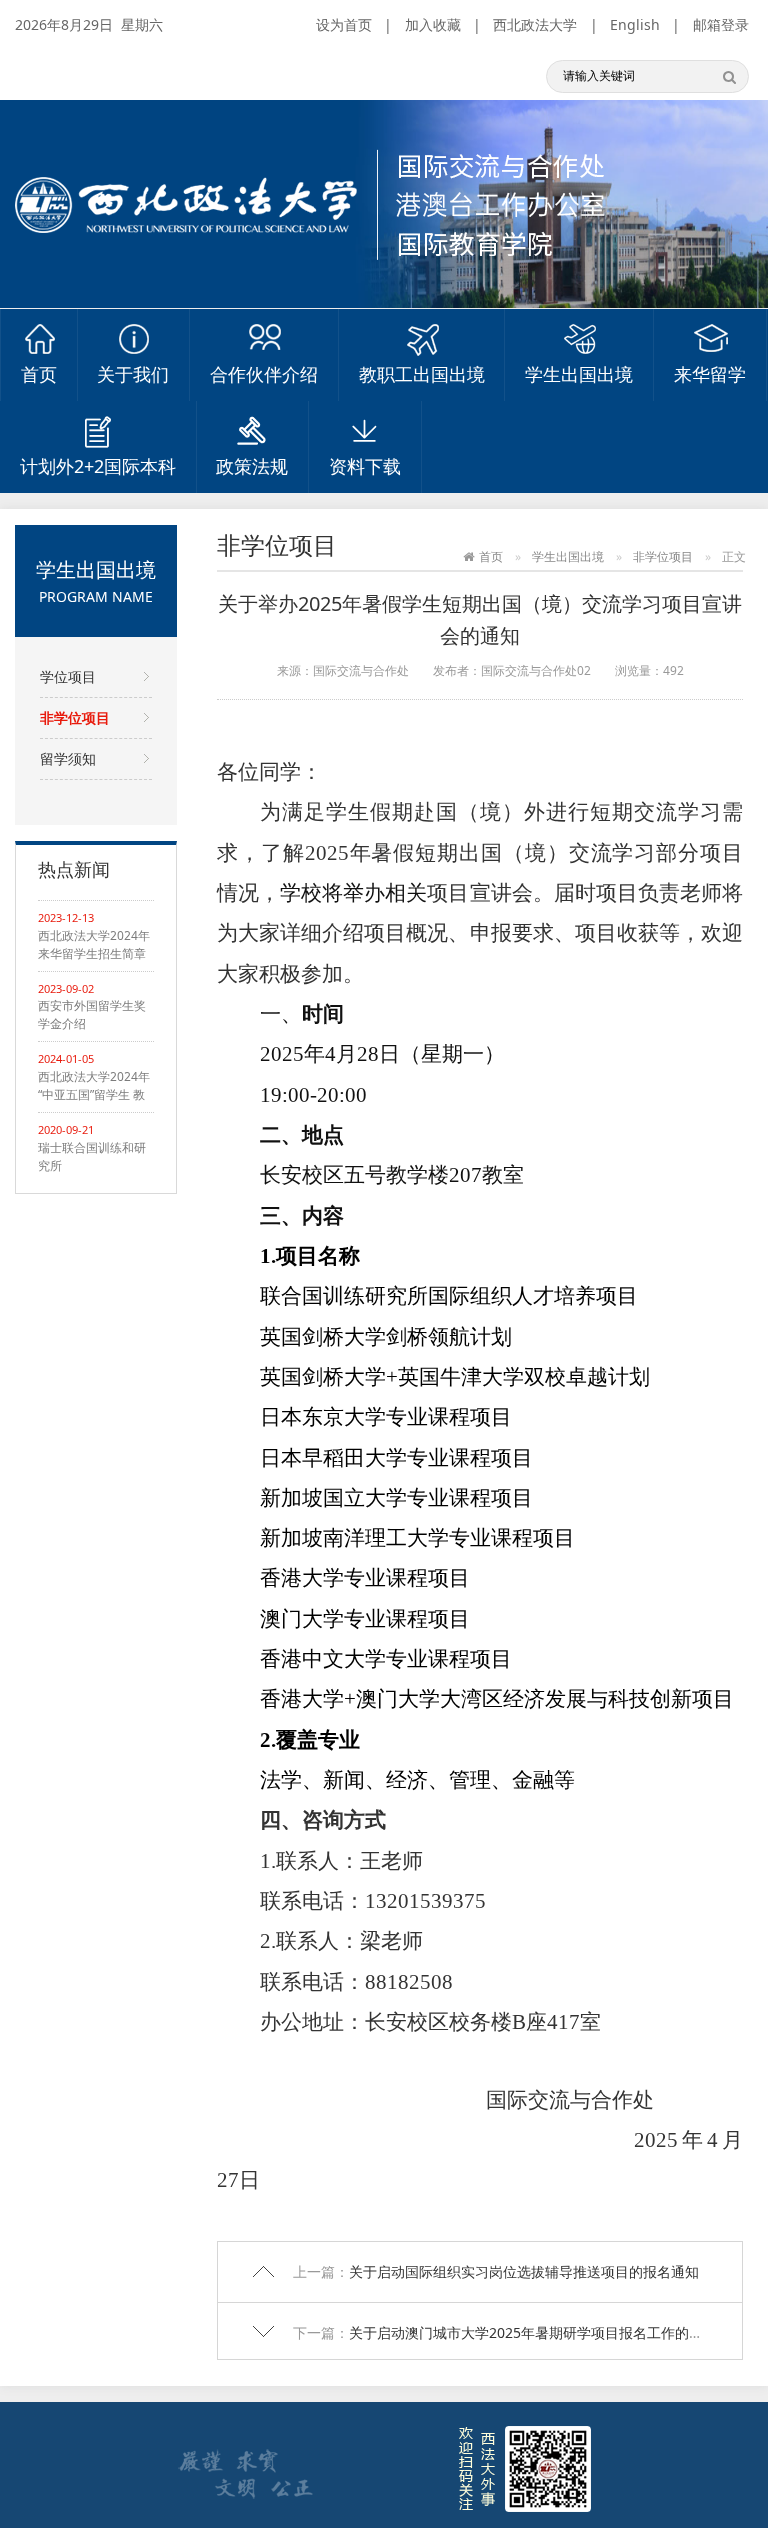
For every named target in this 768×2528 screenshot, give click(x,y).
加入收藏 (433, 24)
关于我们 (133, 374)
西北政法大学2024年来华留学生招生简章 (94, 944)
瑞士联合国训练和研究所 (92, 1156)
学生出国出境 (579, 374)
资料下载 (365, 466)
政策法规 (252, 466)
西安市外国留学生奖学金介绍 (92, 1014)
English (635, 24)
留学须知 (68, 758)
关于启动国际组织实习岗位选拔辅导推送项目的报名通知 (524, 2271)
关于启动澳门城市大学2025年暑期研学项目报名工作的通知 (533, 2332)
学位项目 (68, 676)
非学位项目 (75, 717)
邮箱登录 (721, 24)
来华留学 (710, 374)
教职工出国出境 (422, 374)
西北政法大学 (535, 24)
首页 (39, 374)
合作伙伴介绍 (264, 374)
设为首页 (344, 24)
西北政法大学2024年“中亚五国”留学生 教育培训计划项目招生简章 (94, 1086)
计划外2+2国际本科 (98, 466)
